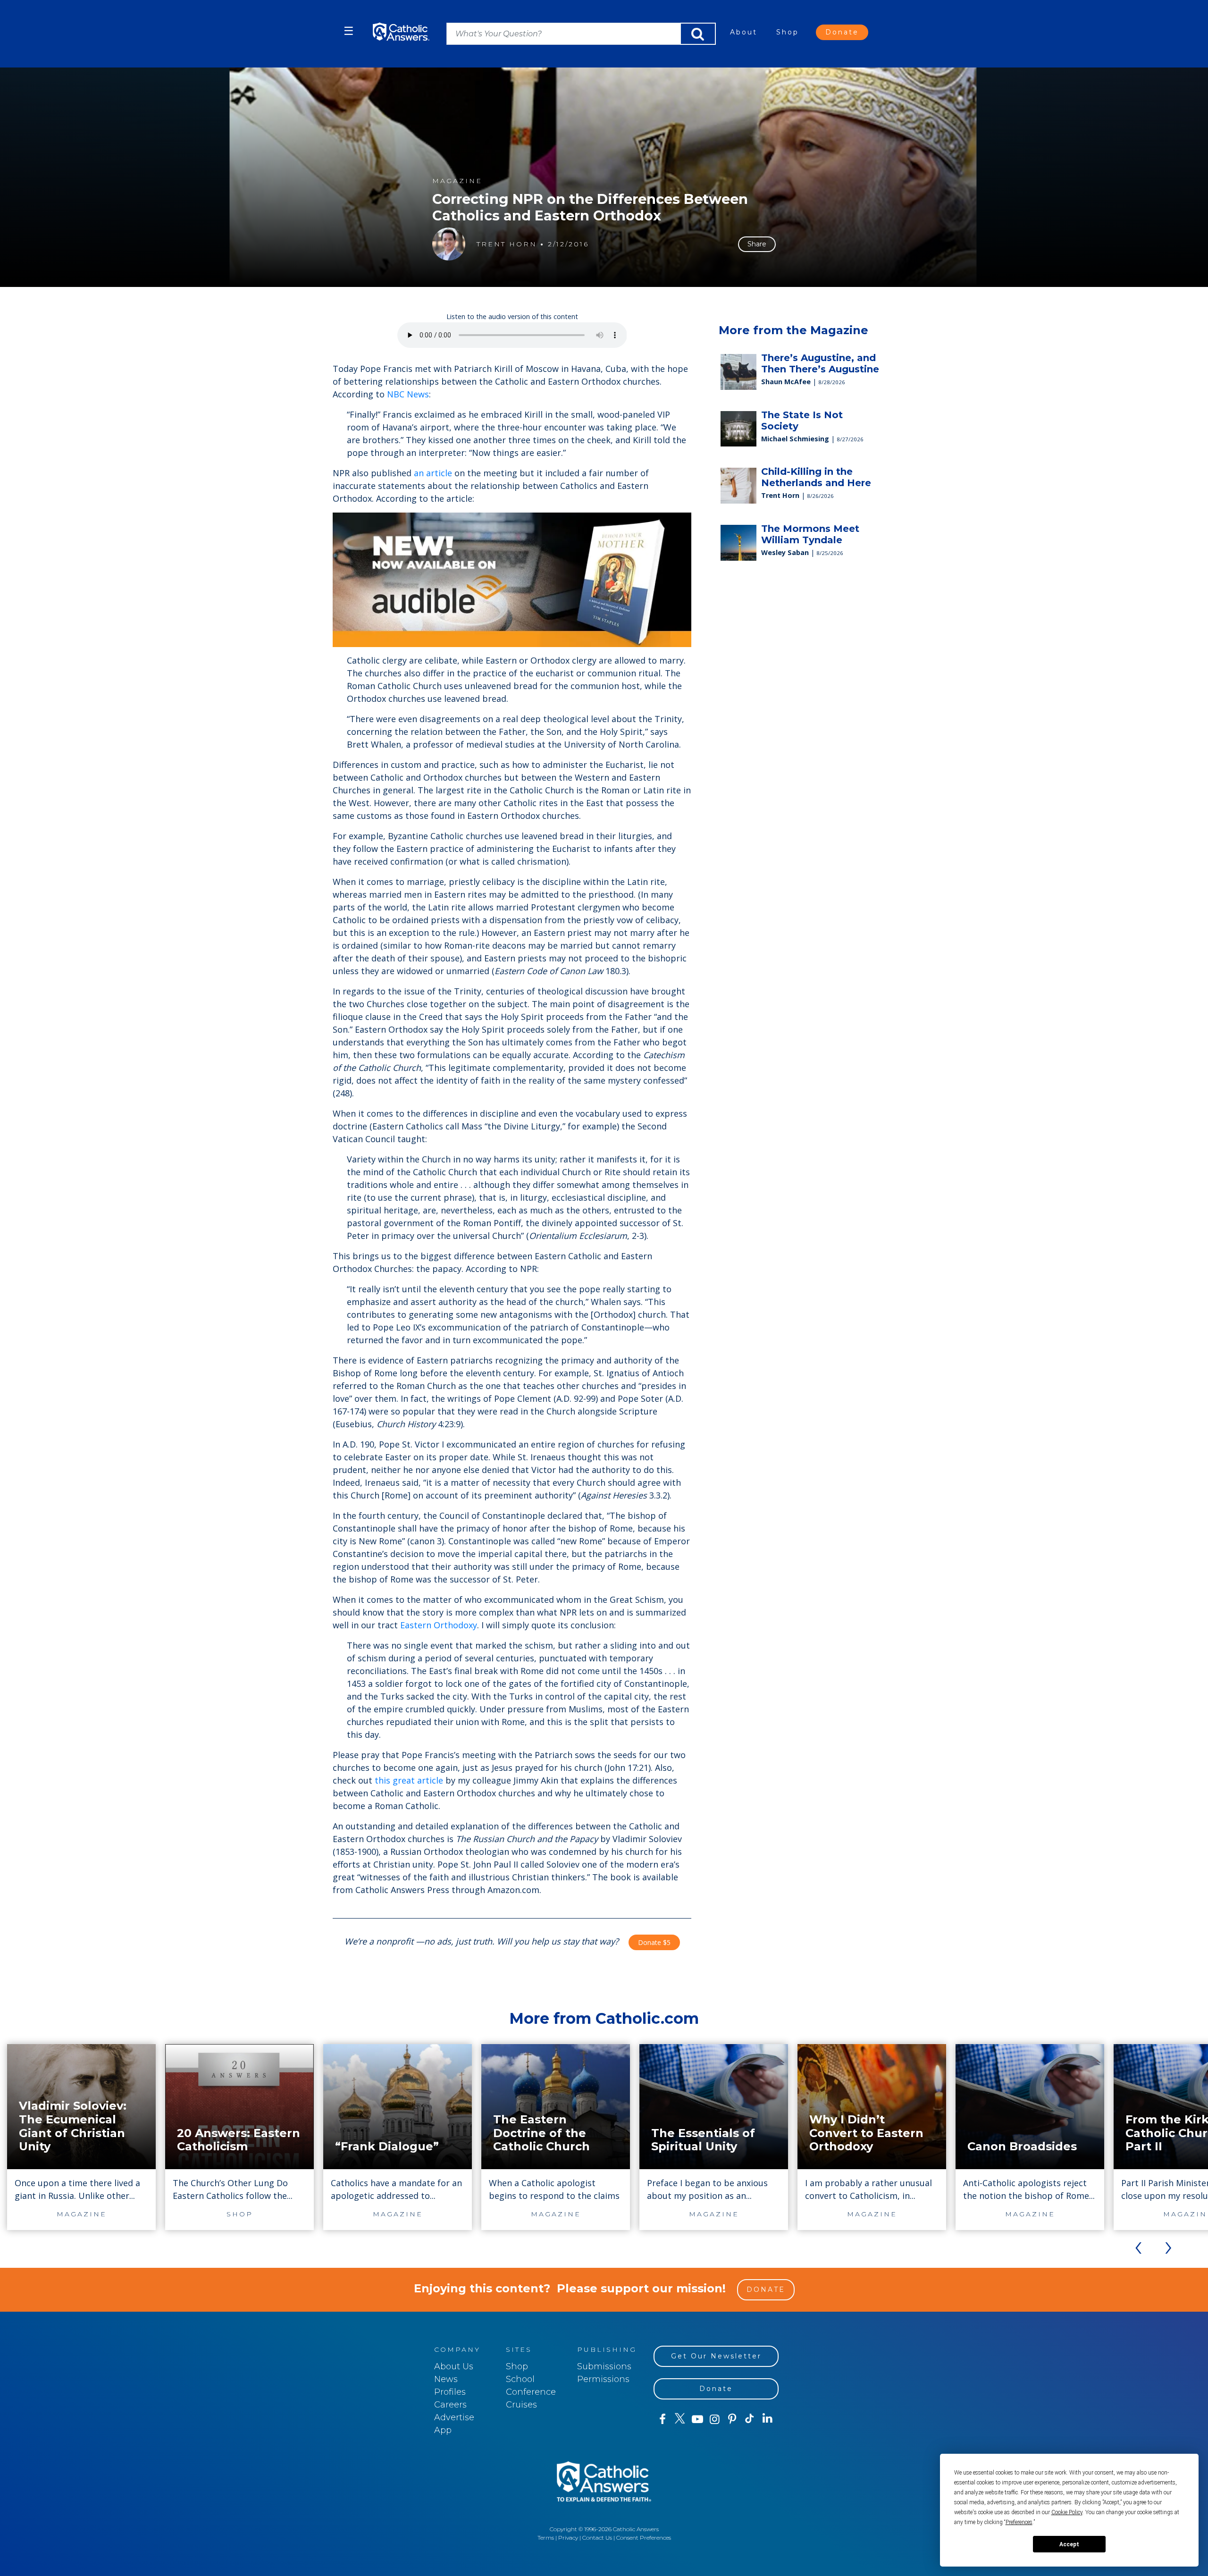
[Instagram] (715, 2419)
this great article (409, 1780)
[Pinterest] (732, 2419)
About (744, 32)
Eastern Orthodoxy (439, 1625)
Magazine (457, 181)
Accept (1069, 2544)
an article (432, 473)
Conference (531, 2392)
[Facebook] (662, 2419)
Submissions (604, 2366)
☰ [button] (349, 31)
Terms (546, 2538)
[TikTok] (750, 2419)
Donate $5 (654, 1942)
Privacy (568, 2538)
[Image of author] (449, 244)
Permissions (603, 2379)
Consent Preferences (644, 2538)
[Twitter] (680, 2419)
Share (757, 244)
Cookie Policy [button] (1067, 2512)
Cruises (521, 2405)
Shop (788, 32)
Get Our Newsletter (716, 2356)
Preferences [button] (1019, 2522)
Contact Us (597, 2538)
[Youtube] (697, 2419)
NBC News (408, 394)
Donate (842, 32)
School (520, 2379)
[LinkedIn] (768, 2419)
